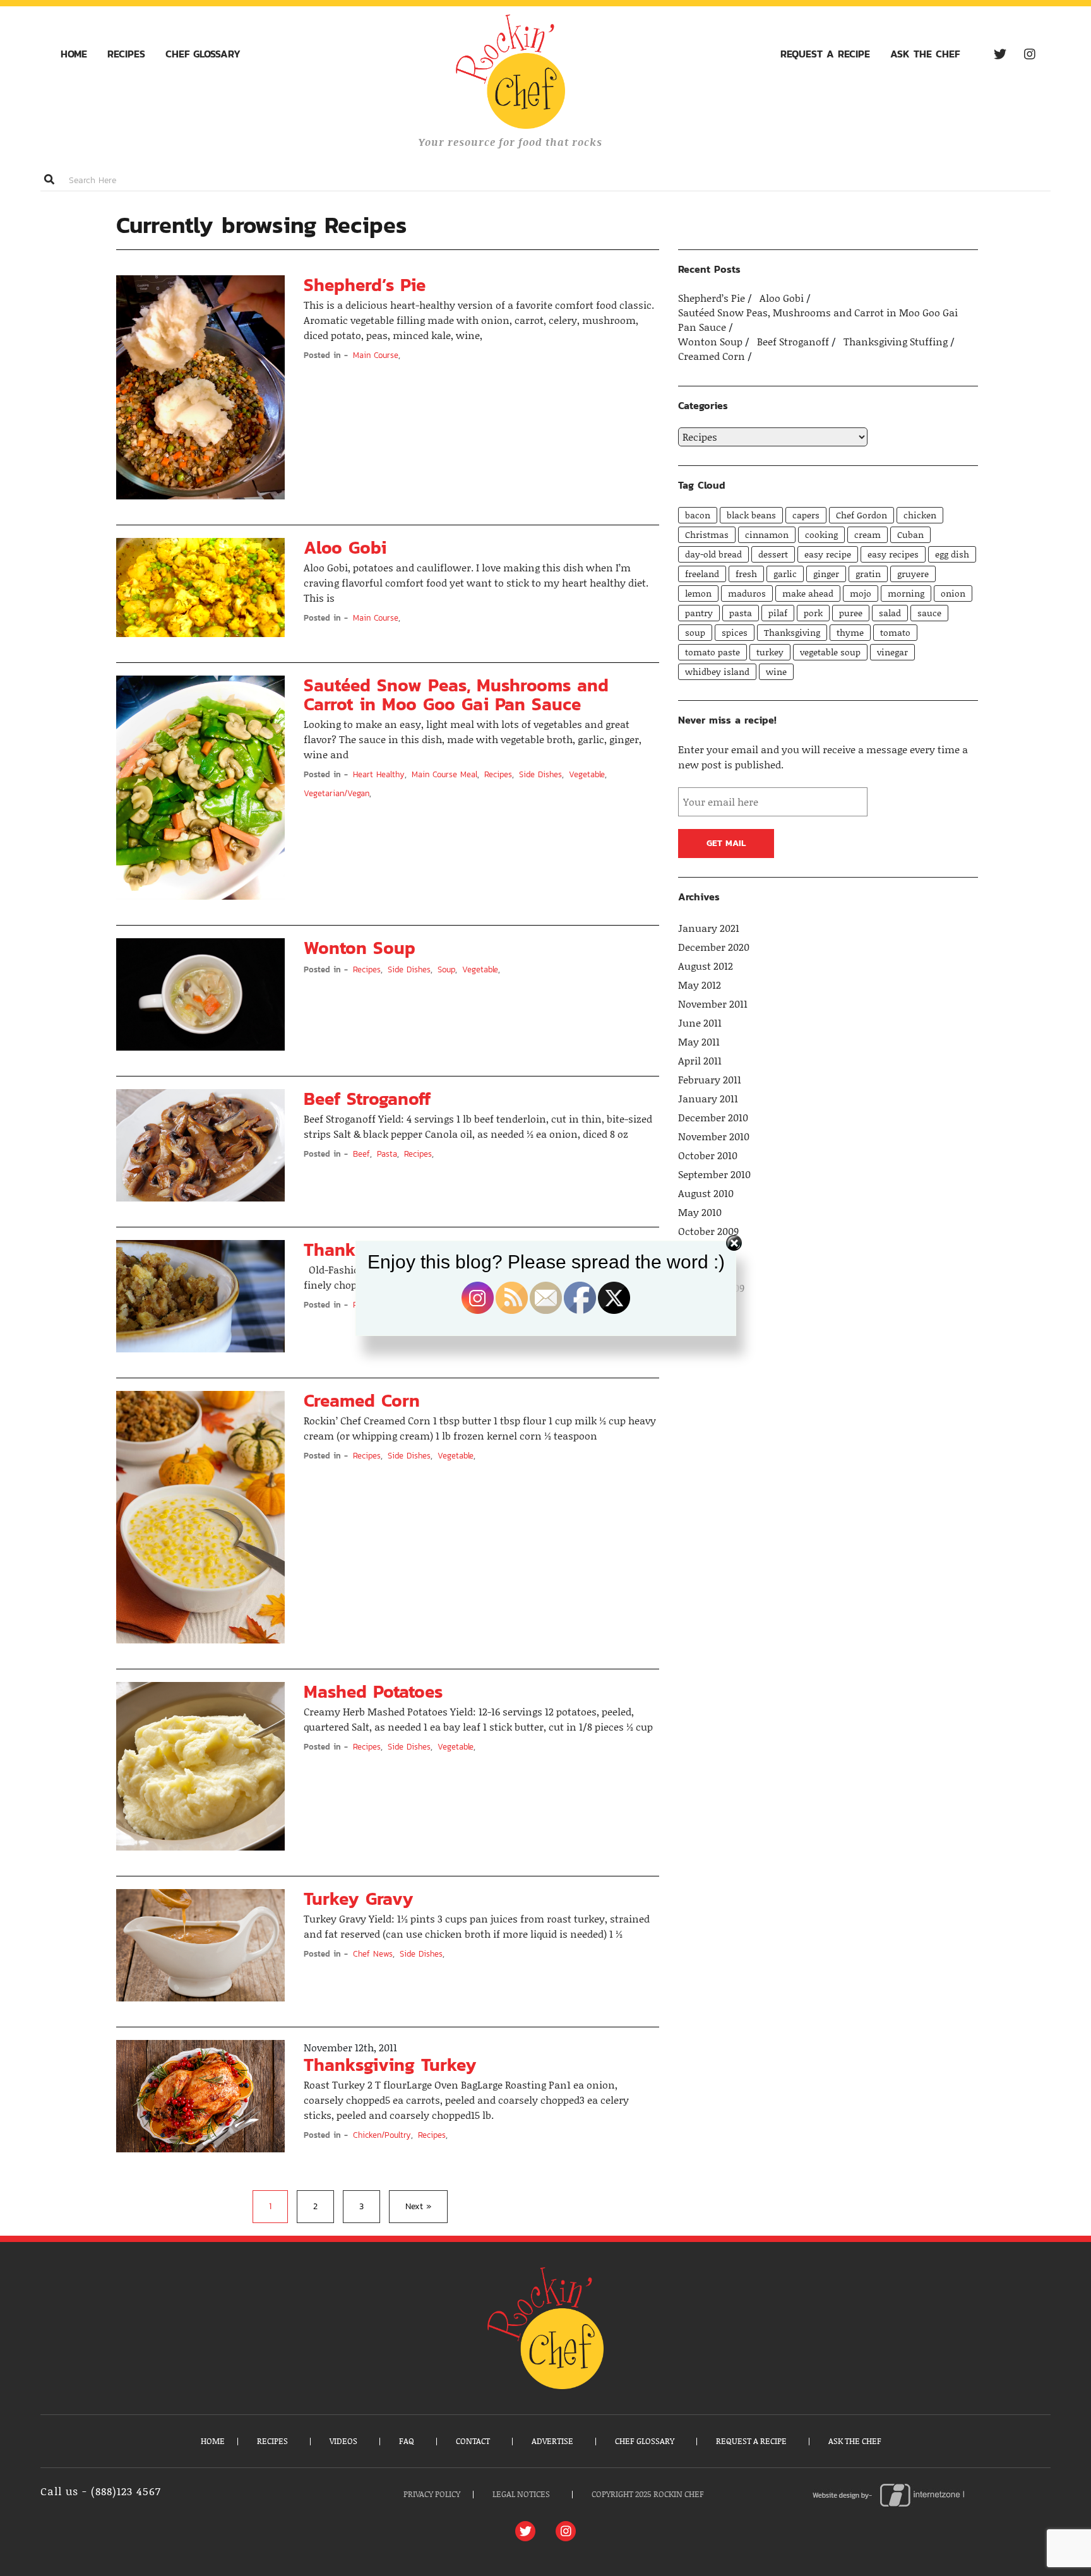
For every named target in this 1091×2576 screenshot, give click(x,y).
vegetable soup (830, 652)
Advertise (552, 2441)
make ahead (808, 593)
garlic (785, 574)
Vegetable (587, 774)
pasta (741, 613)
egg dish (952, 554)
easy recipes (893, 554)
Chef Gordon (861, 515)
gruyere (913, 574)
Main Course (376, 355)
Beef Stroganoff (367, 1099)
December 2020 (714, 947)
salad (890, 613)
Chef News (373, 1954)
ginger (826, 574)
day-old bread (713, 554)
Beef (361, 1154)
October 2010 (708, 1155)
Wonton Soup (360, 948)
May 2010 (700, 1212)
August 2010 (706, 1193)
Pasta (387, 1154)
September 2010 (714, 1174)
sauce (929, 613)
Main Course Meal (444, 774)
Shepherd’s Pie (365, 285)
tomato (895, 632)
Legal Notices (521, 2494)
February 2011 (710, 1080)
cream (867, 534)
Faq (407, 2441)
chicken (920, 515)
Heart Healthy (379, 774)
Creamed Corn (362, 1400)
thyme (850, 632)
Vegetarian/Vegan (337, 793)
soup (695, 632)
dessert (773, 554)
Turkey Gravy (359, 1899)
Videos (343, 2441)
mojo (861, 593)
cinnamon (767, 534)
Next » (418, 2206)
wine (776, 671)
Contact (473, 2441)
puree (851, 613)
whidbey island (717, 671)
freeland (702, 574)
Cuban (910, 534)
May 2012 (700, 985)
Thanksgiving (792, 632)
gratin (868, 574)
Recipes (126, 54)
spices (735, 632)
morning (906, 593)
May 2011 (699, 1042)
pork (813, 613)
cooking (821, 534)
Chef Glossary (203, 54)
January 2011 (708, 1099)
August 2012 (706, 966)
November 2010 (714, 1136)
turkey (770, 652)
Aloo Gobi (345, 547)
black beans (751, 515)
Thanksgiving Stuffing (897, 342)
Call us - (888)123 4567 (101, 2491)
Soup (446, 969)
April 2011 (700, 1061)
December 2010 (713, 1118)
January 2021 (709, 928)
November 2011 (713, 1004)
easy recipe (828, 554)
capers (806, 515)
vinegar (892, 652)
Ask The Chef (925, 54)
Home (74, 54)
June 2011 (700, 1023)
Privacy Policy (432, 2494)
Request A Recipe (825, 54)
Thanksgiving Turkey (390, 2065)
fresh (746, 574)
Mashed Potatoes (373, 1691)
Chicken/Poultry (382, 2135)
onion (953, 593)
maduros (747, 593)
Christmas (707, 534)
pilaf (778, 613)
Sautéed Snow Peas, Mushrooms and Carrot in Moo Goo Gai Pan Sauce (456, 695)
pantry (699, 613)
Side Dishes (540, 774)
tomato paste (712, 652)
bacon (698, 515)
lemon (698, 593)
